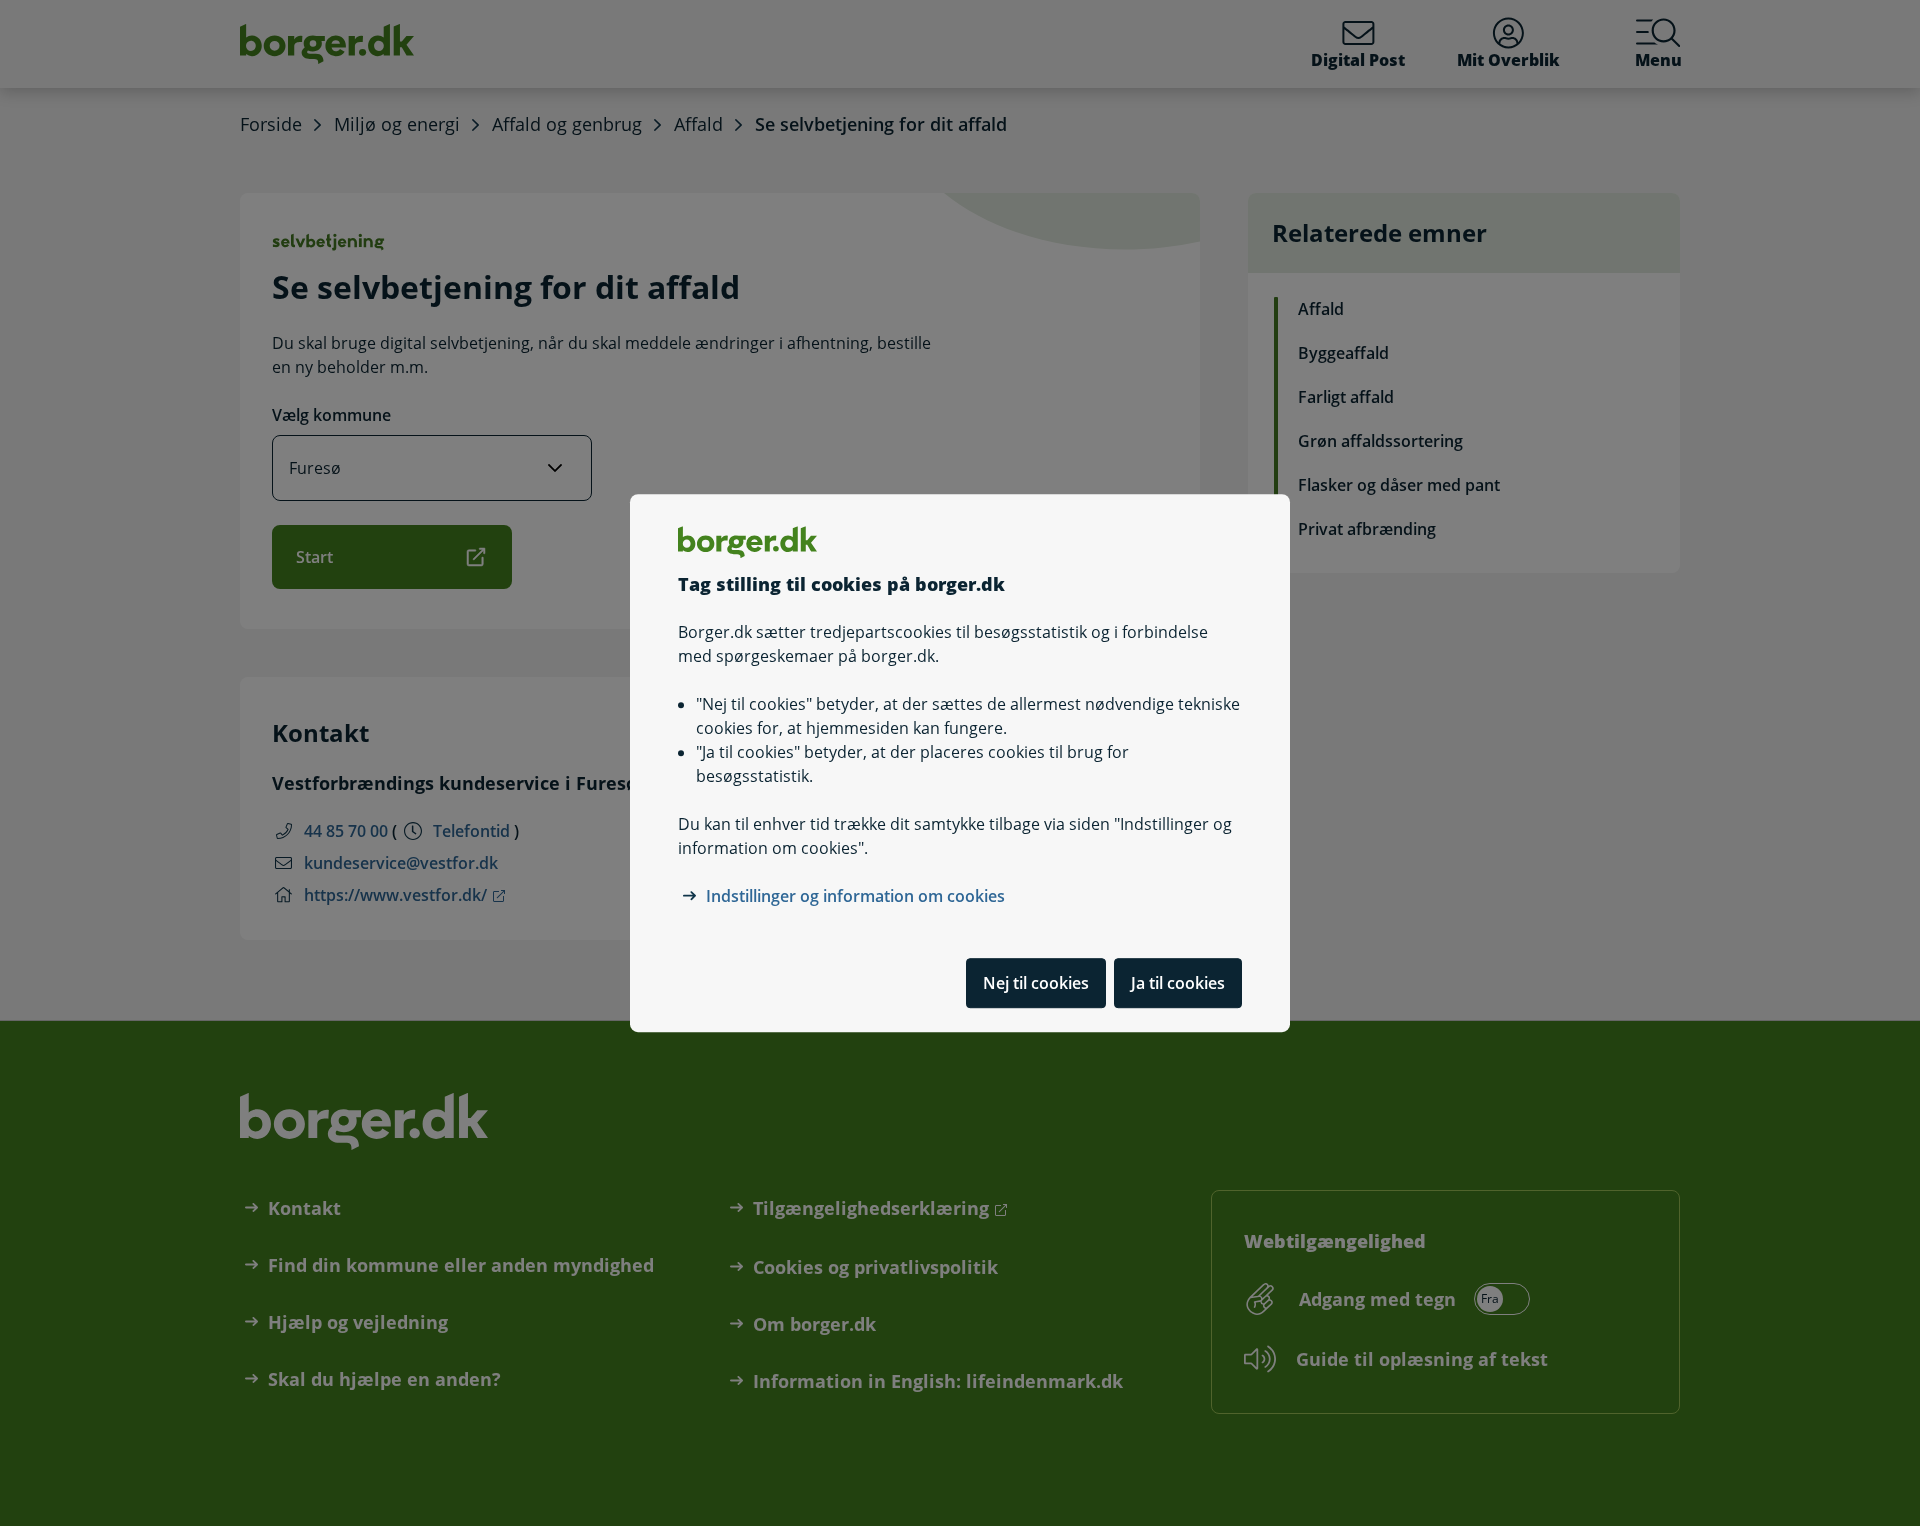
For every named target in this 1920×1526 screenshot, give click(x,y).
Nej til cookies (1036, 983)
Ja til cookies (1178, 983)
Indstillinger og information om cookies (855, 896)
